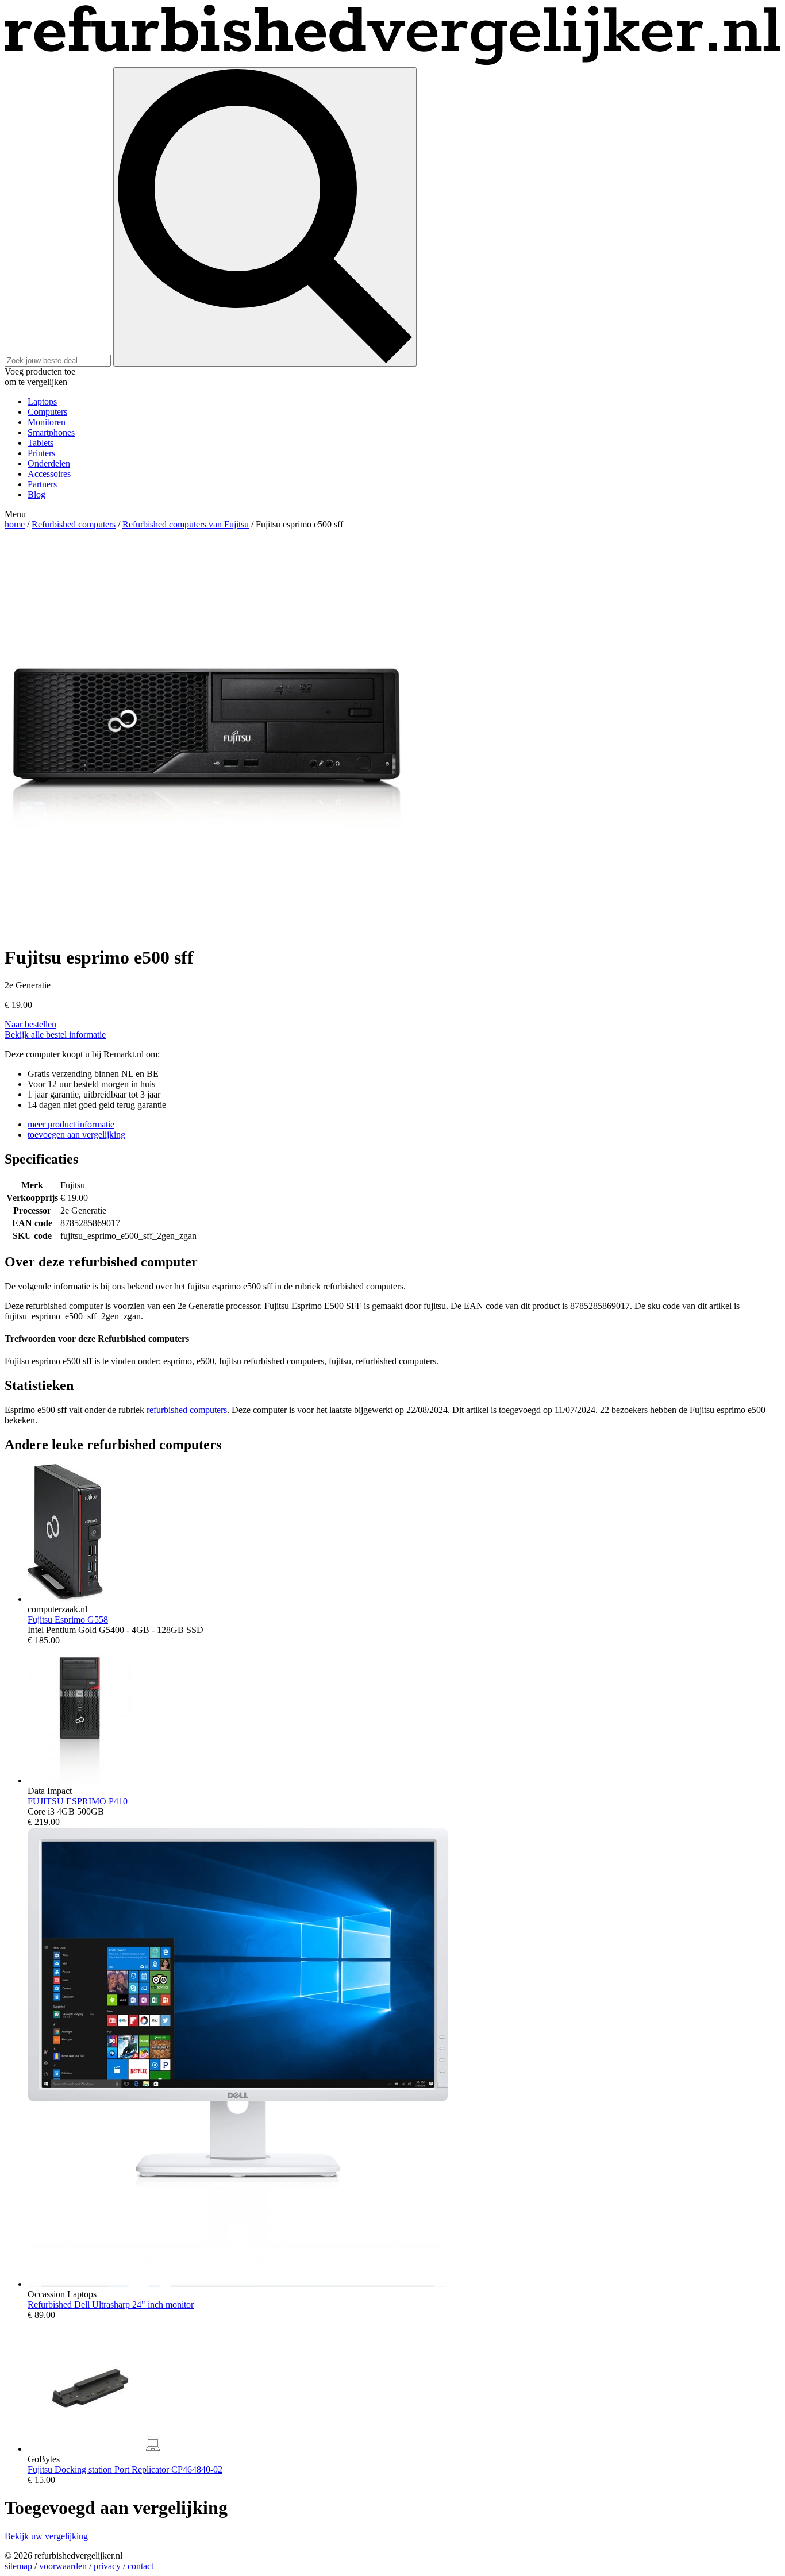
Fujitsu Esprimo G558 (68, 1620)
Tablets (41, 443)
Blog (36, 494)
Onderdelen (49, 463)
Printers (41, 453)
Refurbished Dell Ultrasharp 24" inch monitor (111, 2304)
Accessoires (49, 474)
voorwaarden (63, 2566)
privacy (107, 2566)
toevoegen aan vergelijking (76, 1135)
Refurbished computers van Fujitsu (186, 524)
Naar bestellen (30, 1024)
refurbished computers (187, 1410)
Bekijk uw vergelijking (46, 2536)
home (15, 524)
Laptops (42, 401)
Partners (42, 484)
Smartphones (51, 432)
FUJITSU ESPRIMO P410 (78, 1801)
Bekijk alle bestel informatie (55, 1035)
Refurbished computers (74, 524)
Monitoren (47, 422)
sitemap (18, 2566)
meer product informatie (71, 1124)
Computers (47, 412)
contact (141, 2566)
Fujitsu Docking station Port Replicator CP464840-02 (125, 2469)
